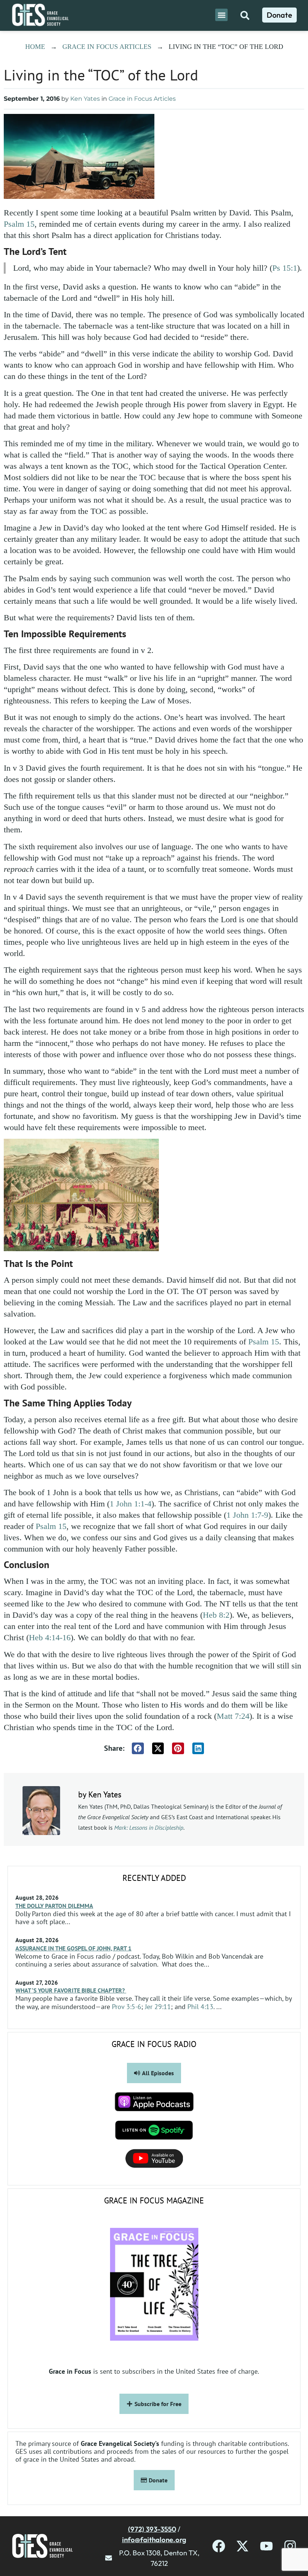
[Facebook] (219, 2546)
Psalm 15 (19, 224)
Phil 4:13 (200, 2007)
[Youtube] (266, 2546)
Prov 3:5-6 (127, 2007)
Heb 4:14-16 (50, 1637)
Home (35, 47)
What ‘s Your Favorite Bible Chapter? (71, 1990)
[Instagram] (290, 2546)
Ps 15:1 (285, 268)
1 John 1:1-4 (131, 1504)
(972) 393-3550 (152, 2529)
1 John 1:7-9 (247, 1515)
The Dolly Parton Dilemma (54, 1906)
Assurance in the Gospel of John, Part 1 (73, 1948)
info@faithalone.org (154, 2540)
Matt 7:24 (233, 1716)
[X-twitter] (242, 2546)
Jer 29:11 (158, 2007)
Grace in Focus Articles (107, 47)
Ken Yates (85, 99)
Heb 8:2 (216, 1615)
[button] (221, 15)
